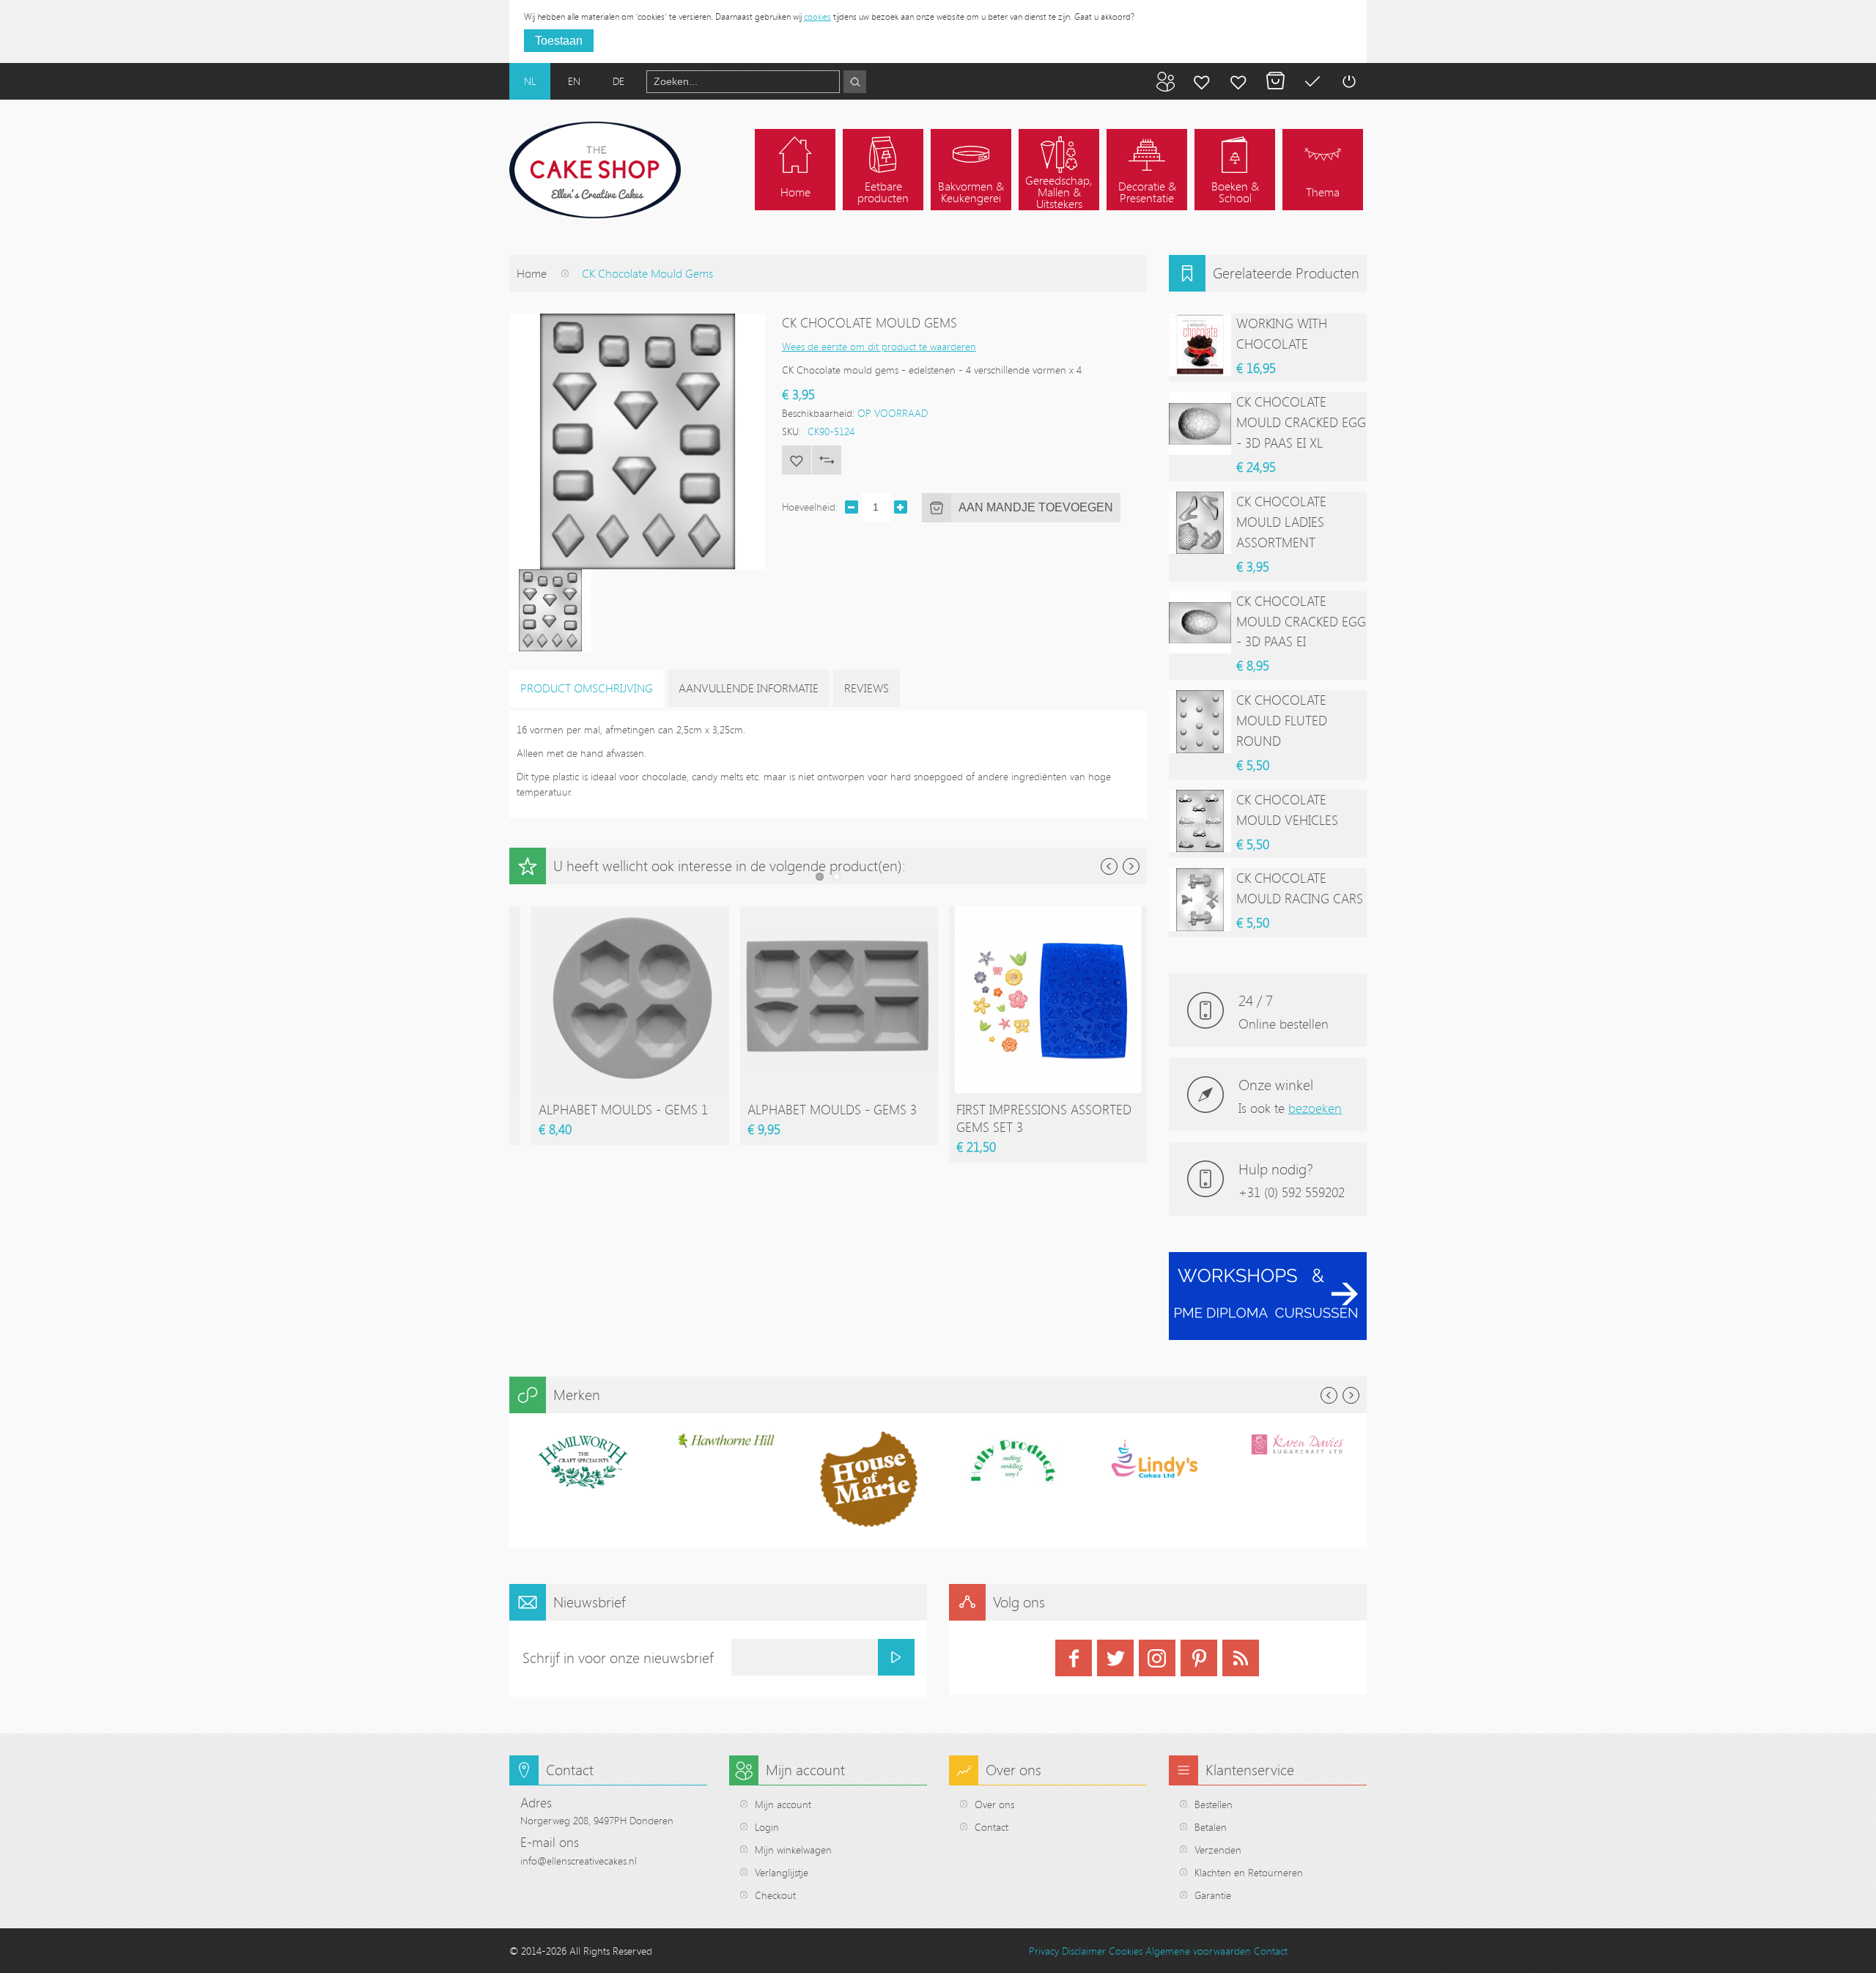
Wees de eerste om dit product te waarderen (879, 346)
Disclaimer (1084, 1951)
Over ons (994, 1804)
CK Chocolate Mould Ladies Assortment (1281, 522)
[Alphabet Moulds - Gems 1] (630, 913)
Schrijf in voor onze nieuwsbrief (618, 1658)
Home (532, 273)
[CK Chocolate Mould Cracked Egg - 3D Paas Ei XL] (1200, 423)
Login (767, 1827)
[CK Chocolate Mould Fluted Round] (1200, 721)
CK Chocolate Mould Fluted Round (1282, 720)
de (618, 81)
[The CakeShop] (595, 170)
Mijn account (1202, 81)
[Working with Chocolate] (1200, 345)
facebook (1074, 1658)
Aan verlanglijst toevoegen (797, 460)
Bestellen (1214, 1804)
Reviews (867, 688)
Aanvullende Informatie (749, 688)
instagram (1157, 1658)
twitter (1115, 1658)
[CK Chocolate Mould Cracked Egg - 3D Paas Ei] (1200, 622)
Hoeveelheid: (810, 507)
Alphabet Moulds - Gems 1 (623, 1109)
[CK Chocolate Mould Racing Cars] (1200, 899)
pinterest (1199, 1658)
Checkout (775, 1895)
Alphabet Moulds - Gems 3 (832, 1109)
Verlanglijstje (782, 1872)
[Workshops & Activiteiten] (1268, 1260)
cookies (817, 16)
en (574, 81)
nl (530, 81)
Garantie (1213, 1895)
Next (1131, 866)
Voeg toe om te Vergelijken (827, 460)
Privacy (1044, 1951)
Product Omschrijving (587, 688)
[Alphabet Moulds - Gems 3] (839, 913)
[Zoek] (855, 82)
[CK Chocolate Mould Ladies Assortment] (1200, 523)
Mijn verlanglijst (1238, 81)
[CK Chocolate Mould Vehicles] (1200, 821)
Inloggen (1348, 81)
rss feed (1241, 1658)
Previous (1109, 866)
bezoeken (1315, 1108)
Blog (1165, 81)
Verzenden (1218, 1850)
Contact (991, 1827)
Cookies (1126, 1951)
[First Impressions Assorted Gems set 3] (1048, 913)
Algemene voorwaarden (1198, 1951)
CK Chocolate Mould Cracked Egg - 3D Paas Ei (1301, 621)
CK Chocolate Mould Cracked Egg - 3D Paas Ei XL (1301, 422)
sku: (791, 431)
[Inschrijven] (896, 1657)
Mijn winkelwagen (1275, 81)
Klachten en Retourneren (1249, 1872)
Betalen (1312, 81)
